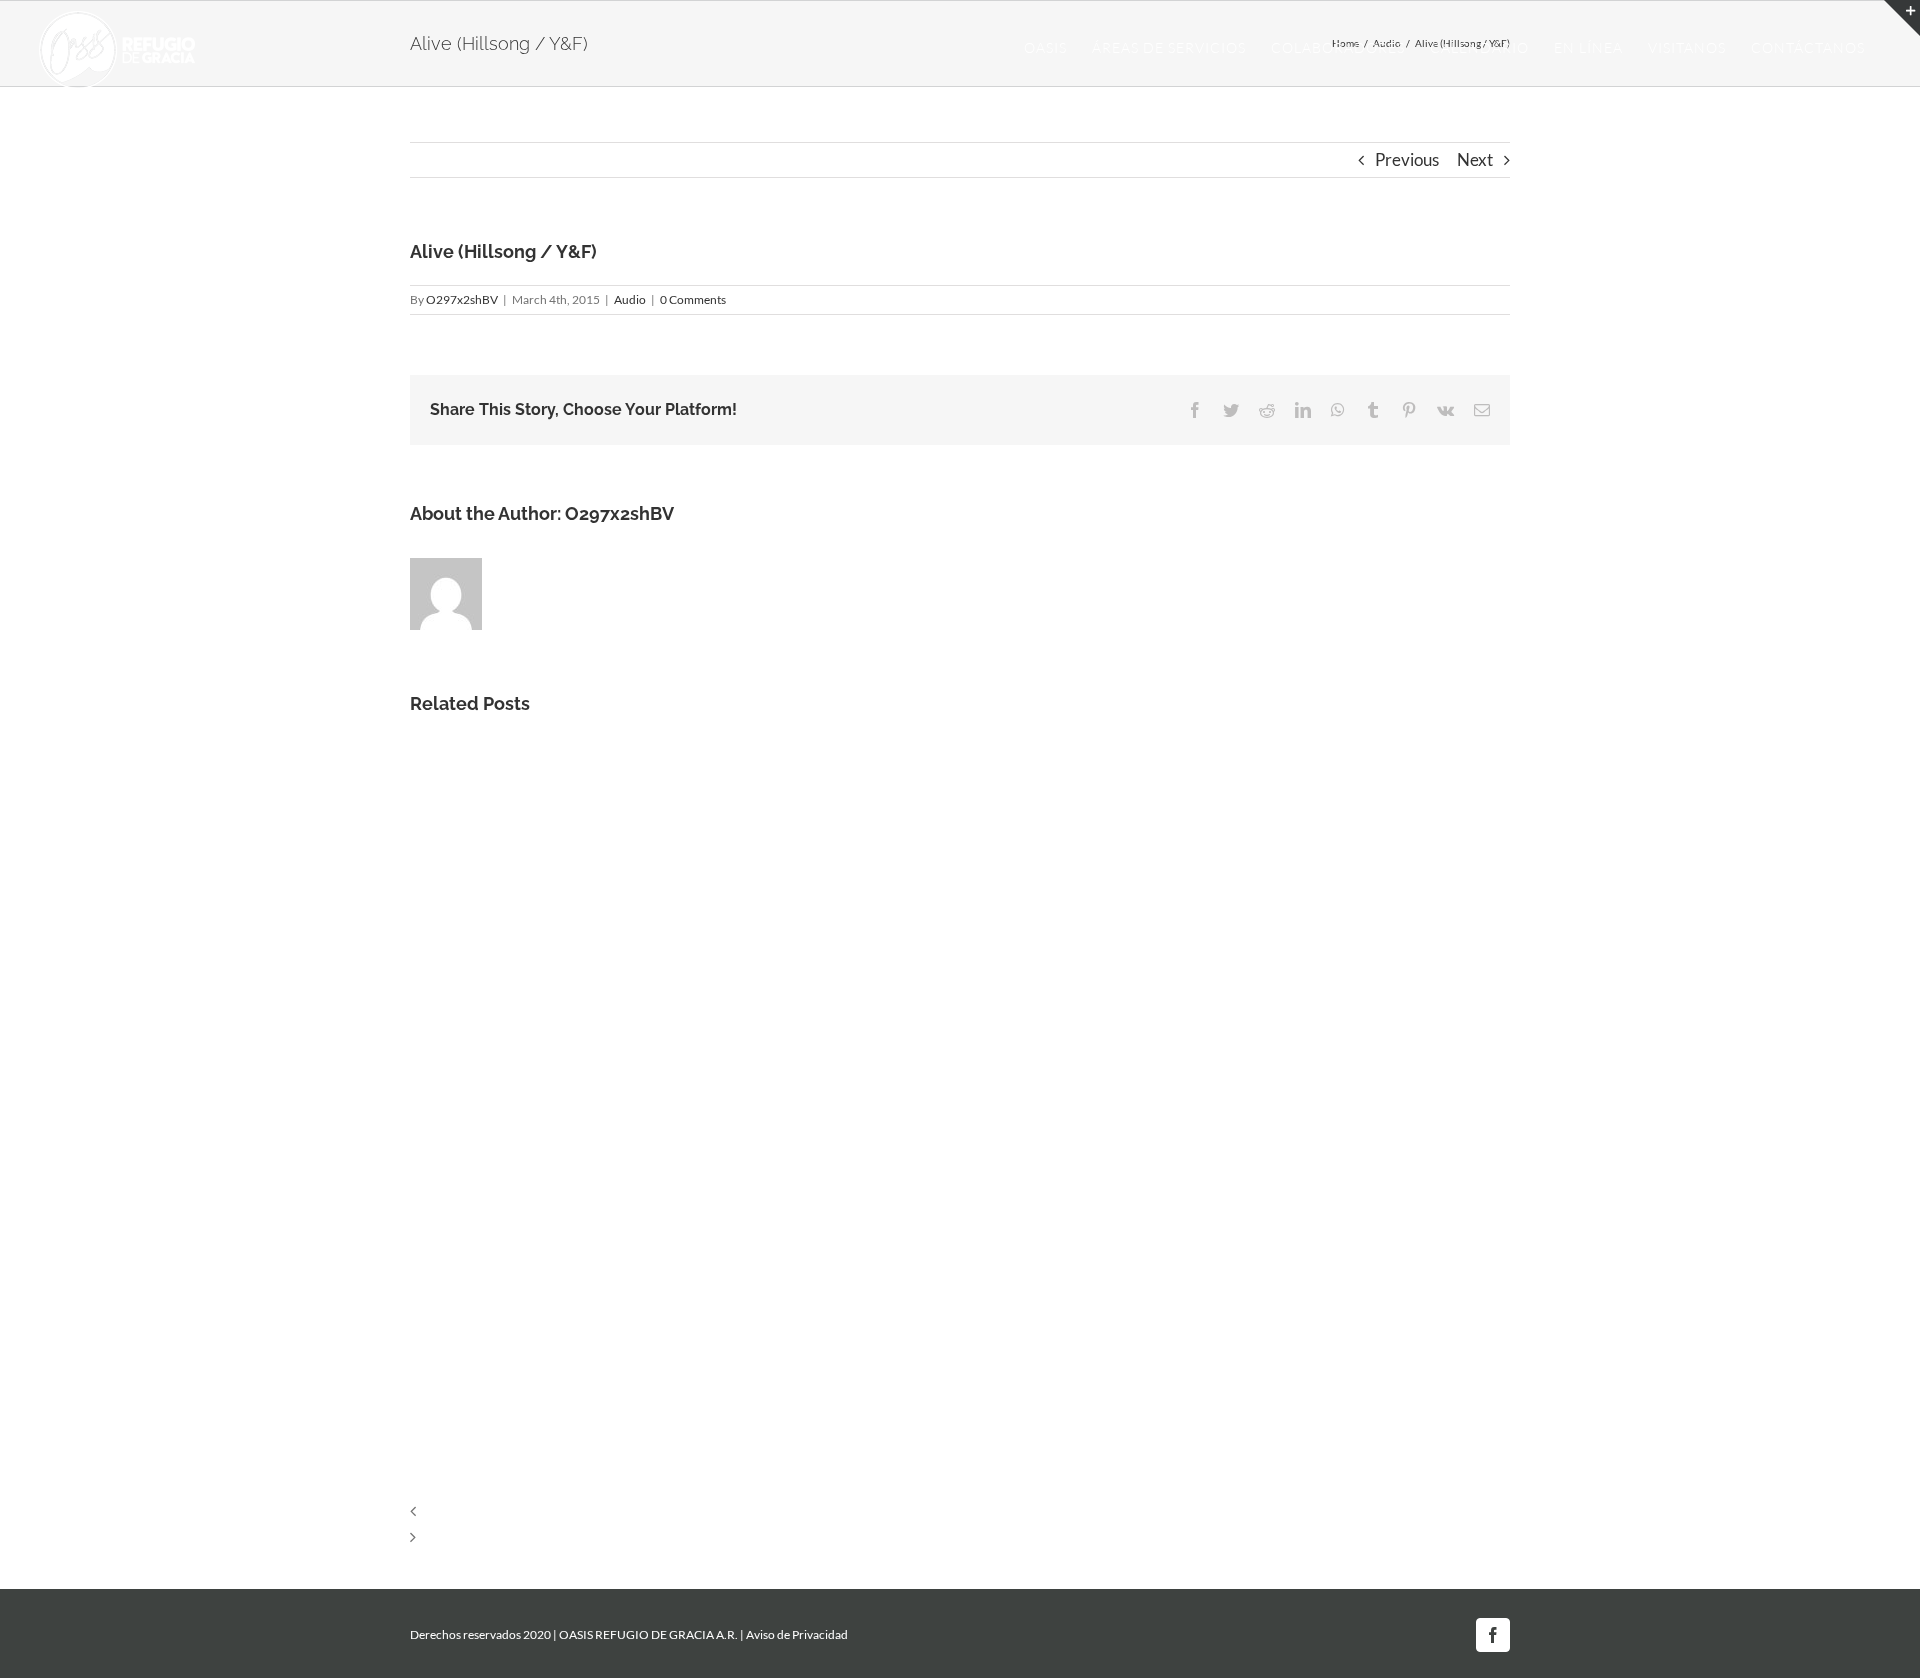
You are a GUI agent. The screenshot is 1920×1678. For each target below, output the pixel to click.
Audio (630, 299)
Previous (1407, 159)
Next (1475, 159)
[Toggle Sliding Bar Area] (1902, 18)
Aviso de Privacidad (797, 1634)
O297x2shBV (462, 299)
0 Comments (693, 299)
